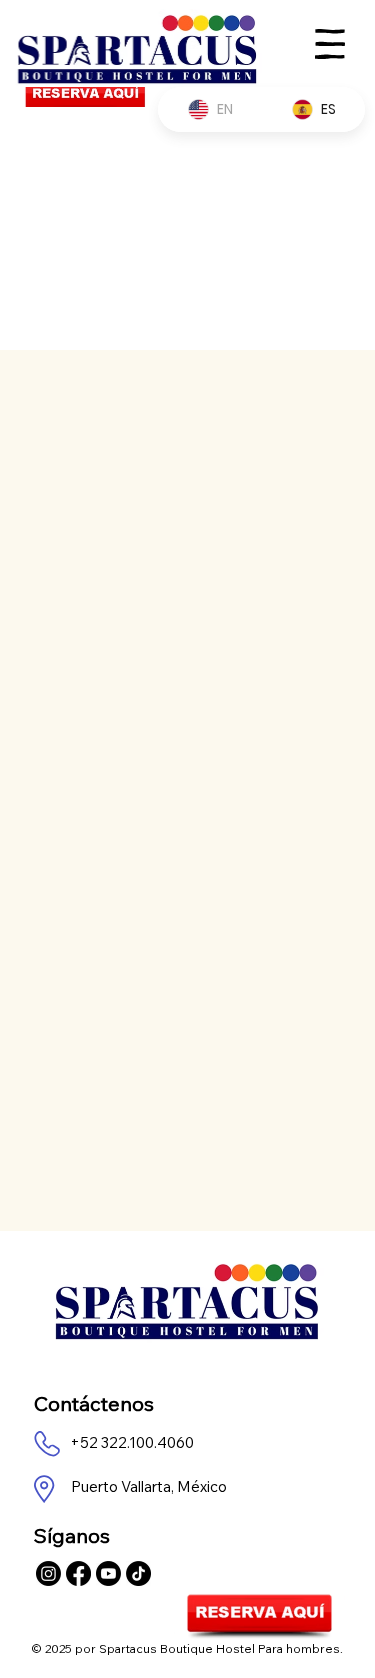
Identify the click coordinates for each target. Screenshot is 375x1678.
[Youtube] (108, 1573)
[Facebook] (78, 1573)
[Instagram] (48, 1573)
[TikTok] (138, 1573)
